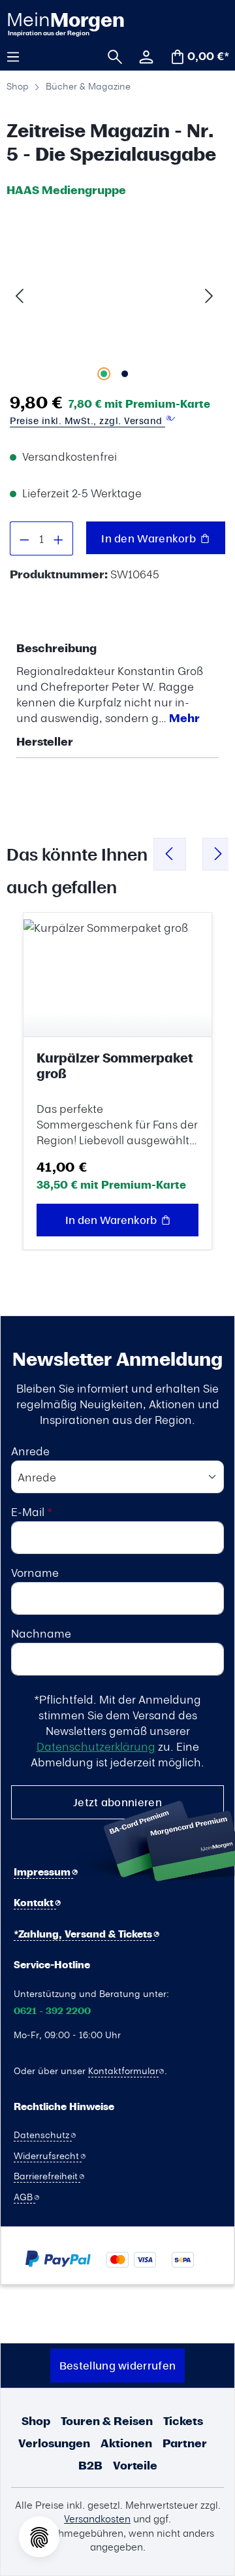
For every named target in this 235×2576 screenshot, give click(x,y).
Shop (36, 2421)
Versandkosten (97, 2518)
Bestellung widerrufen (117, 2365)
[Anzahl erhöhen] (59, 538)
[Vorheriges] (20, 294)
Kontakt (35, 1903)
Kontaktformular (123, 2070)
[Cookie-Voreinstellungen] (39, 2537)
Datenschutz (43, 2134)
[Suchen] (110, 56)
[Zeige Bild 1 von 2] (104, 374)
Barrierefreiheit (47, 2175)
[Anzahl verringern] (24, 538)
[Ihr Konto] (142, 56)
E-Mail (32, 1511)
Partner (185, 2443)
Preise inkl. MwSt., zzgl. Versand (87, 421)
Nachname (41, 1633)
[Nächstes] (209, 294)
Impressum (43, 1872)
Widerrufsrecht (48, 2155)
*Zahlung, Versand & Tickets (84, 1934)
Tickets (183, 2421)
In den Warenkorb (150, 538)
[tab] (114, 683)
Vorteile (135, 2465)
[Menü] (18, 56)
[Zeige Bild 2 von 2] (125, 374)
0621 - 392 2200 (52, 2011)
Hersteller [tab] (45, 741)
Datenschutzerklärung (96, 1746)
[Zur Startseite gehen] (64, 23)
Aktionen (126, 2443)
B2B (90, 2465)
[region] (114, 294)
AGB (24, 2196)
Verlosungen (54, 2443)
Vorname (35, 1572)
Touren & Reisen (107, 2421)
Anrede (30, 1451)
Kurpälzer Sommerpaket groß (115, 1066)
